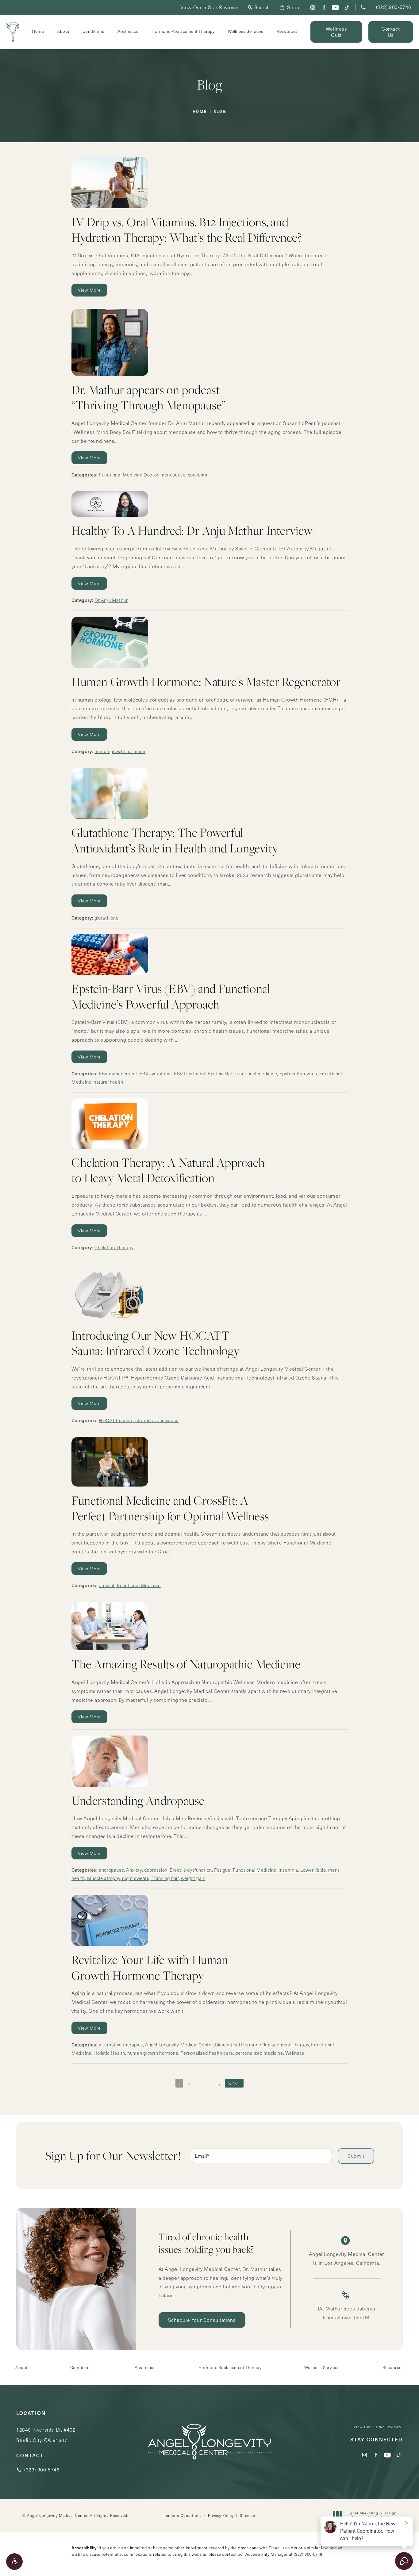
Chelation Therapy (114, 1247)
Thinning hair (165, 1878)
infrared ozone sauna (157, 1420)
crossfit (107, 1585)
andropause (111, 1870)
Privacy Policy (221, 2515)
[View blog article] (117, 183)
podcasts (198, 475)
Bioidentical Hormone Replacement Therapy (262, 2045)
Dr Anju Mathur (111, 600)
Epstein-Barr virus (298, 1074)
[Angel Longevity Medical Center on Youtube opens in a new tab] (335, 8)
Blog (220, 111)
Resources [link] (287, 31)
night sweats (136, 1878)
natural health (108, 1082)
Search (262, 7)
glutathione (107, 918)
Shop (293, 7)
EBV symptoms (156, 1074)
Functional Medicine (139, 1585)
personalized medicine (259, 2053)
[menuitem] (313, 8)
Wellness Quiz (336, 32)
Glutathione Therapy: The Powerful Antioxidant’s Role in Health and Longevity (175, 840)
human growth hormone (120, 751)
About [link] (63, 31)
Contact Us (391, 32)
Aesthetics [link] (128, 31)
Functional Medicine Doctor (129, 475)
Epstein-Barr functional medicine (242, 1074)
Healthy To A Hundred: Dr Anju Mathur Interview (192, 530)
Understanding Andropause (138, 1800)
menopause (173, 475)
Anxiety (134, 1870)
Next (234, 2083)
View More (89, 290)
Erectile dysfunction (191, 1870)
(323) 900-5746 (308, 2554)
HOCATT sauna (115, 1420)
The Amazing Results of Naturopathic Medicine (186, 1664)
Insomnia (288, 1870)
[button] (14, 2562)
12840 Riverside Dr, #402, (46, 2435)
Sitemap (248, 2515)
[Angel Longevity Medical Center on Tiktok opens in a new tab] (347, 8)
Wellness (295, 2053)
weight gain (193, 1878)
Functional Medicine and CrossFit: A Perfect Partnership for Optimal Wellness (170, 1508)
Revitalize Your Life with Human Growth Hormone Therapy (150, 1967)
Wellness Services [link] (246, 31)
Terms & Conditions (183, 2515)
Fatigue (222, 1870)
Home (200, 111)
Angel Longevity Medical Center (179, 2045)
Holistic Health (109, 2053)
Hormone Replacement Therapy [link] (183, 31)
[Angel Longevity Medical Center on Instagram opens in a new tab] (313, 8)
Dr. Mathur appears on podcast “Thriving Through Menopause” (149, 397)
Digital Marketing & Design (371, 2515)
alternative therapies (121, 2045)
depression (156, 1870)
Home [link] (38, 31)
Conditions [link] (93, 31)
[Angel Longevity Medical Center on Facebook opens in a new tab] (324, 8)
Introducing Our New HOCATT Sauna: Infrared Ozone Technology (155, 1343)
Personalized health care (207, 2053)
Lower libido (313, 1870)
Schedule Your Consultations (202, 2320)
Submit (356, 2156)
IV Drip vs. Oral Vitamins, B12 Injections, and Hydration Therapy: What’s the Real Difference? (187, 230)
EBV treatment (190, 1074)
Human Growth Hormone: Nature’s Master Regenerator (206, 681)
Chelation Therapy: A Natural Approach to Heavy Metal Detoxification (168, 1170)
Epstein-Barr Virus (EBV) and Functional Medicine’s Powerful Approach (171, 996)
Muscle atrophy (104, 1878)
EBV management (118, 1074)
